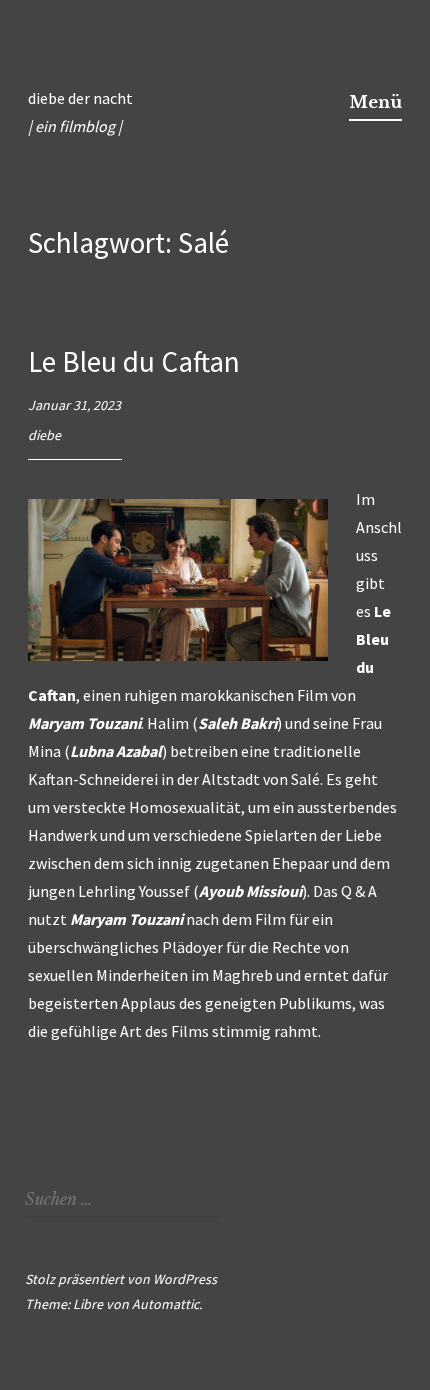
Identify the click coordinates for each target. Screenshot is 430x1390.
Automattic (165, 1304)
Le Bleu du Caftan (134, 361)
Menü (375, 102)
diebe (44, 435)
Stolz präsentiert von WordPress (121, 1279)
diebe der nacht (80, 98)
